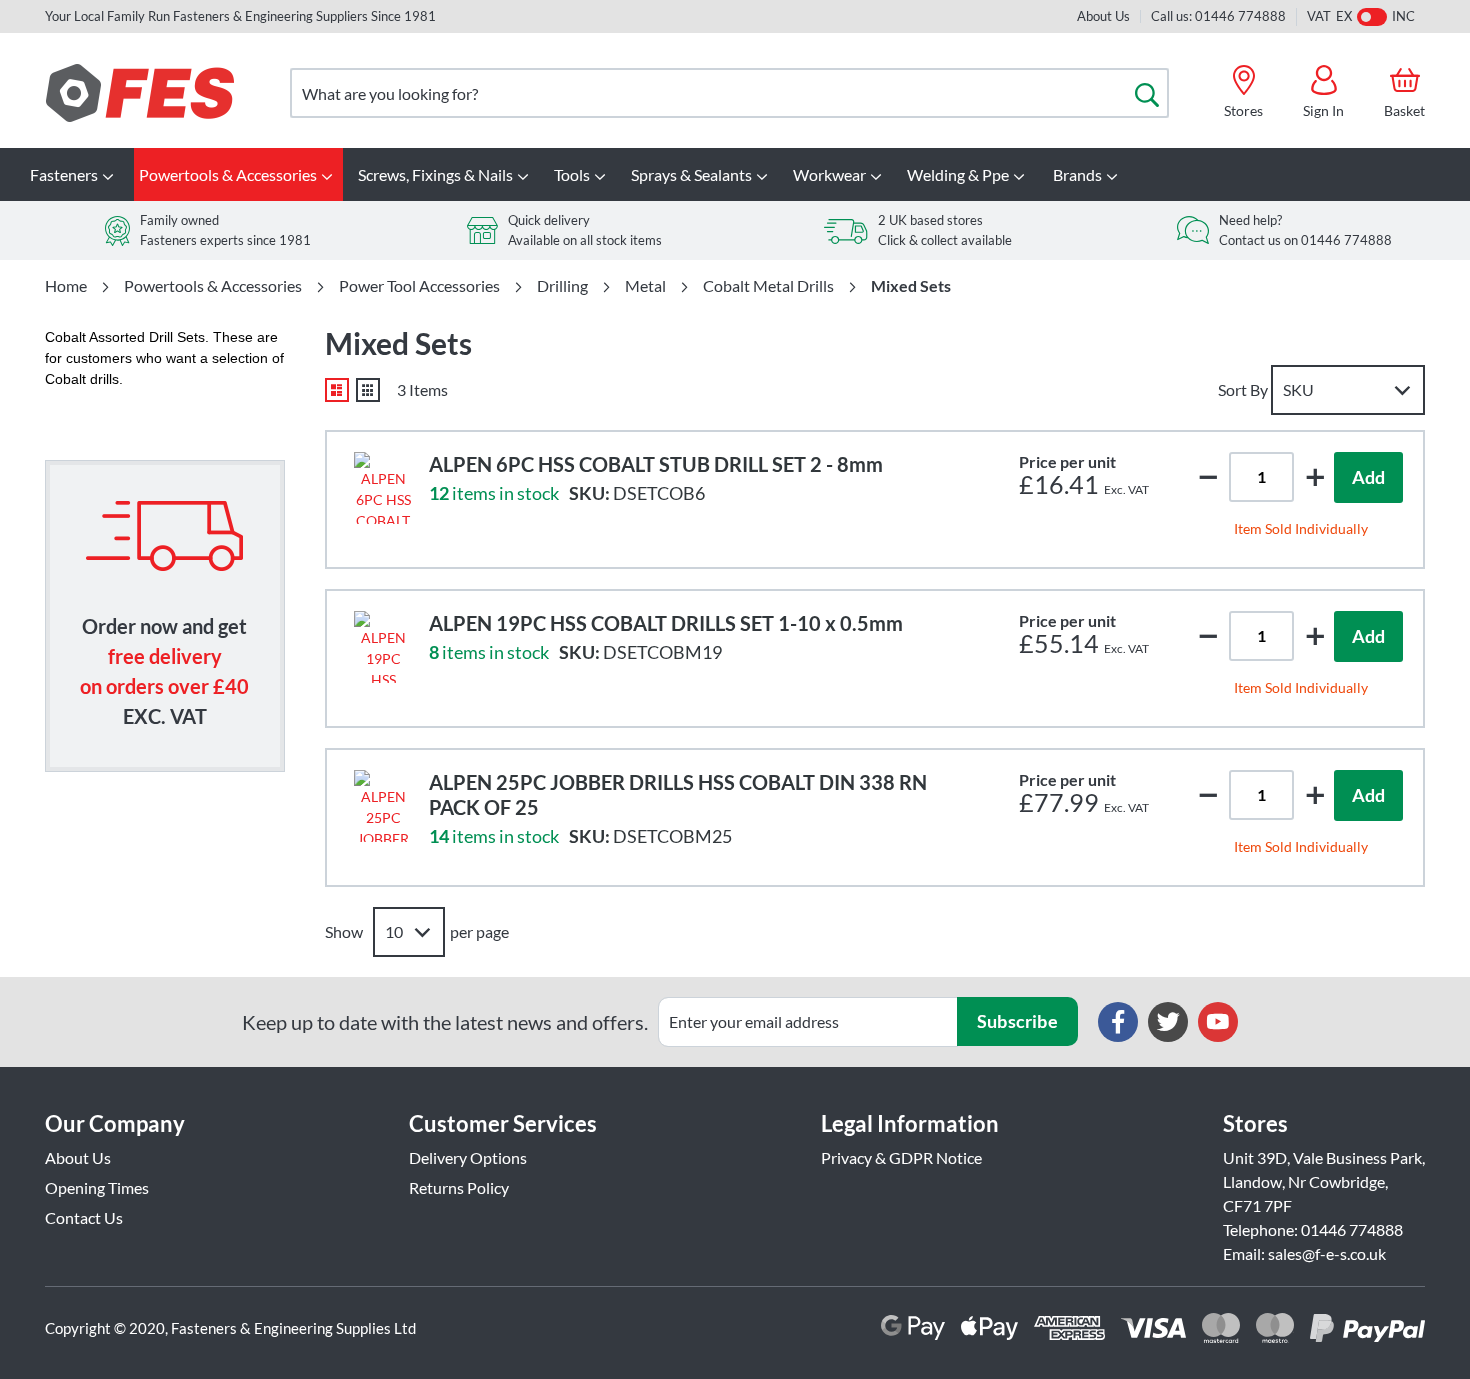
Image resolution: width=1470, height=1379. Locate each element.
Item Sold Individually (1301, 528)
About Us (1103, 16)
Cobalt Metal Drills (768, 286)
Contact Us (84, 1217)
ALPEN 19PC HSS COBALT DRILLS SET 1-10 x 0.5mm (666, 623)
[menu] (735, 174)
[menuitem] (74, 174)
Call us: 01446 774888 (1218, 16)
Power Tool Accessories (419, 286)
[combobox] (729, 93)
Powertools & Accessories (213, 286)
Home (66, 286)
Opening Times (97, 1187)
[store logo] (140, 93)
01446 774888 (1352, 1229)
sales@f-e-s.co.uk (1327, 1253)
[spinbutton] (1261, 477)
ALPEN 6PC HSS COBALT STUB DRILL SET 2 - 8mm (656, 464)
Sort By (1243, 389)
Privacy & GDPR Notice (901, 1157)
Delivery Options (468, 1157)
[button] (1315, 476)
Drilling (562, 286)
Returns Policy (459, 1187)
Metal (645, 286)
